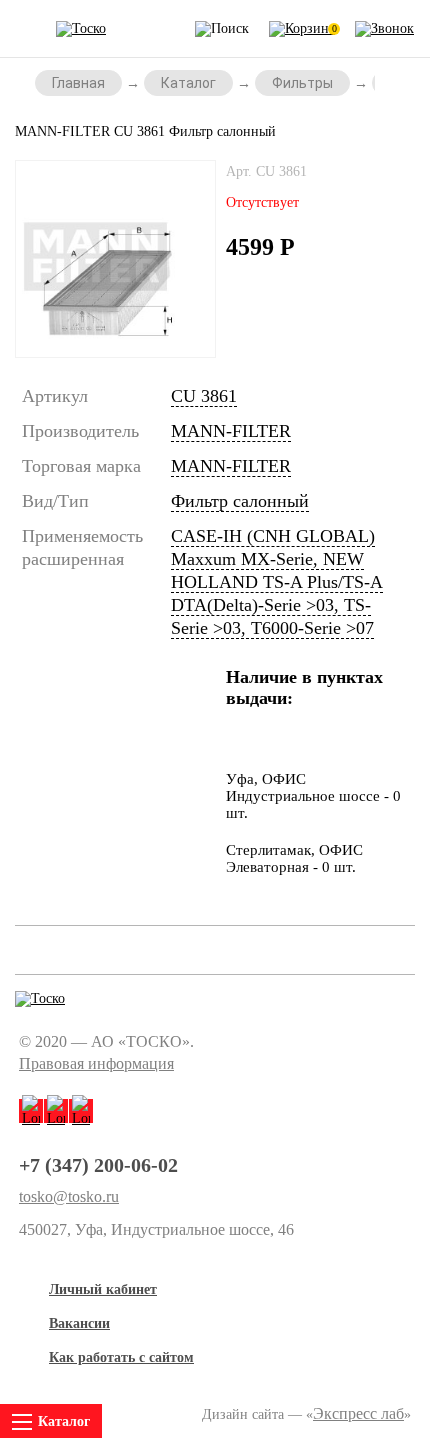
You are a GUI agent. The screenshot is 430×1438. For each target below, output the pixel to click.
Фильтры (302, 83)
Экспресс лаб (358, 1413)
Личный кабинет (103, 1289)
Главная (78, 83)
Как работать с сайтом (121, 1357)
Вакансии (79, 1323)
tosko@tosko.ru (69, 1197)
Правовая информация (96, 1063)
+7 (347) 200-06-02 (98, 1165)
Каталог (188, 83)
